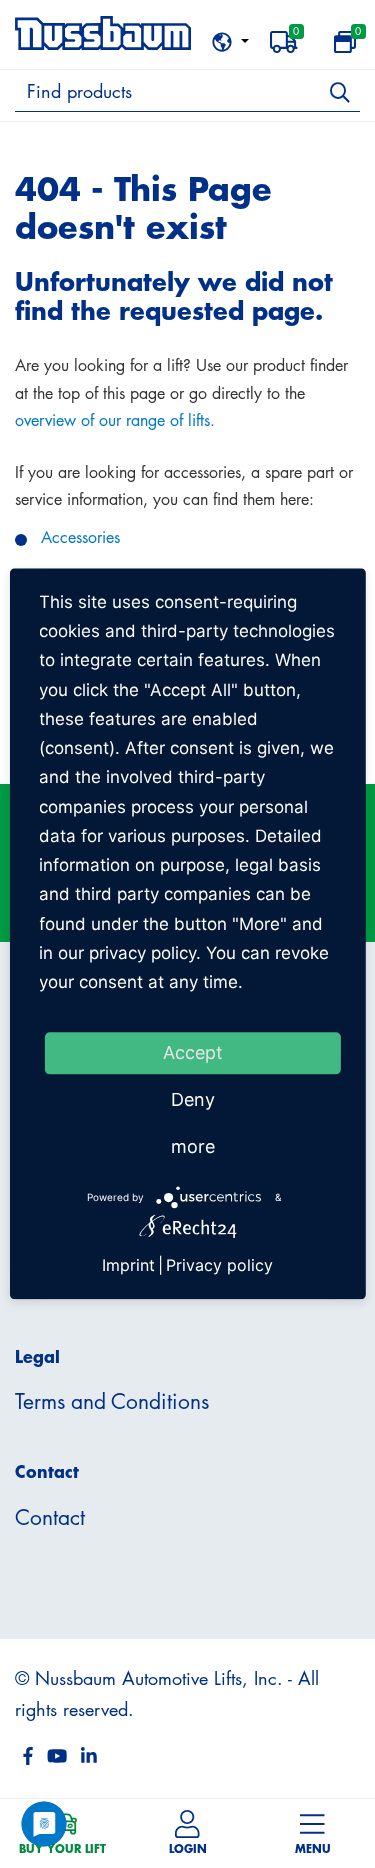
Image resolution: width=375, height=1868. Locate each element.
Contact (50, 1517)
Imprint (128, 1265)
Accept (193, 1053)
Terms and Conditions (112, 1401)
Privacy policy (219, 1265)
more (193, 1147)
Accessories (80, 537)
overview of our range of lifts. (115, 420)
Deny (193, 1100)
